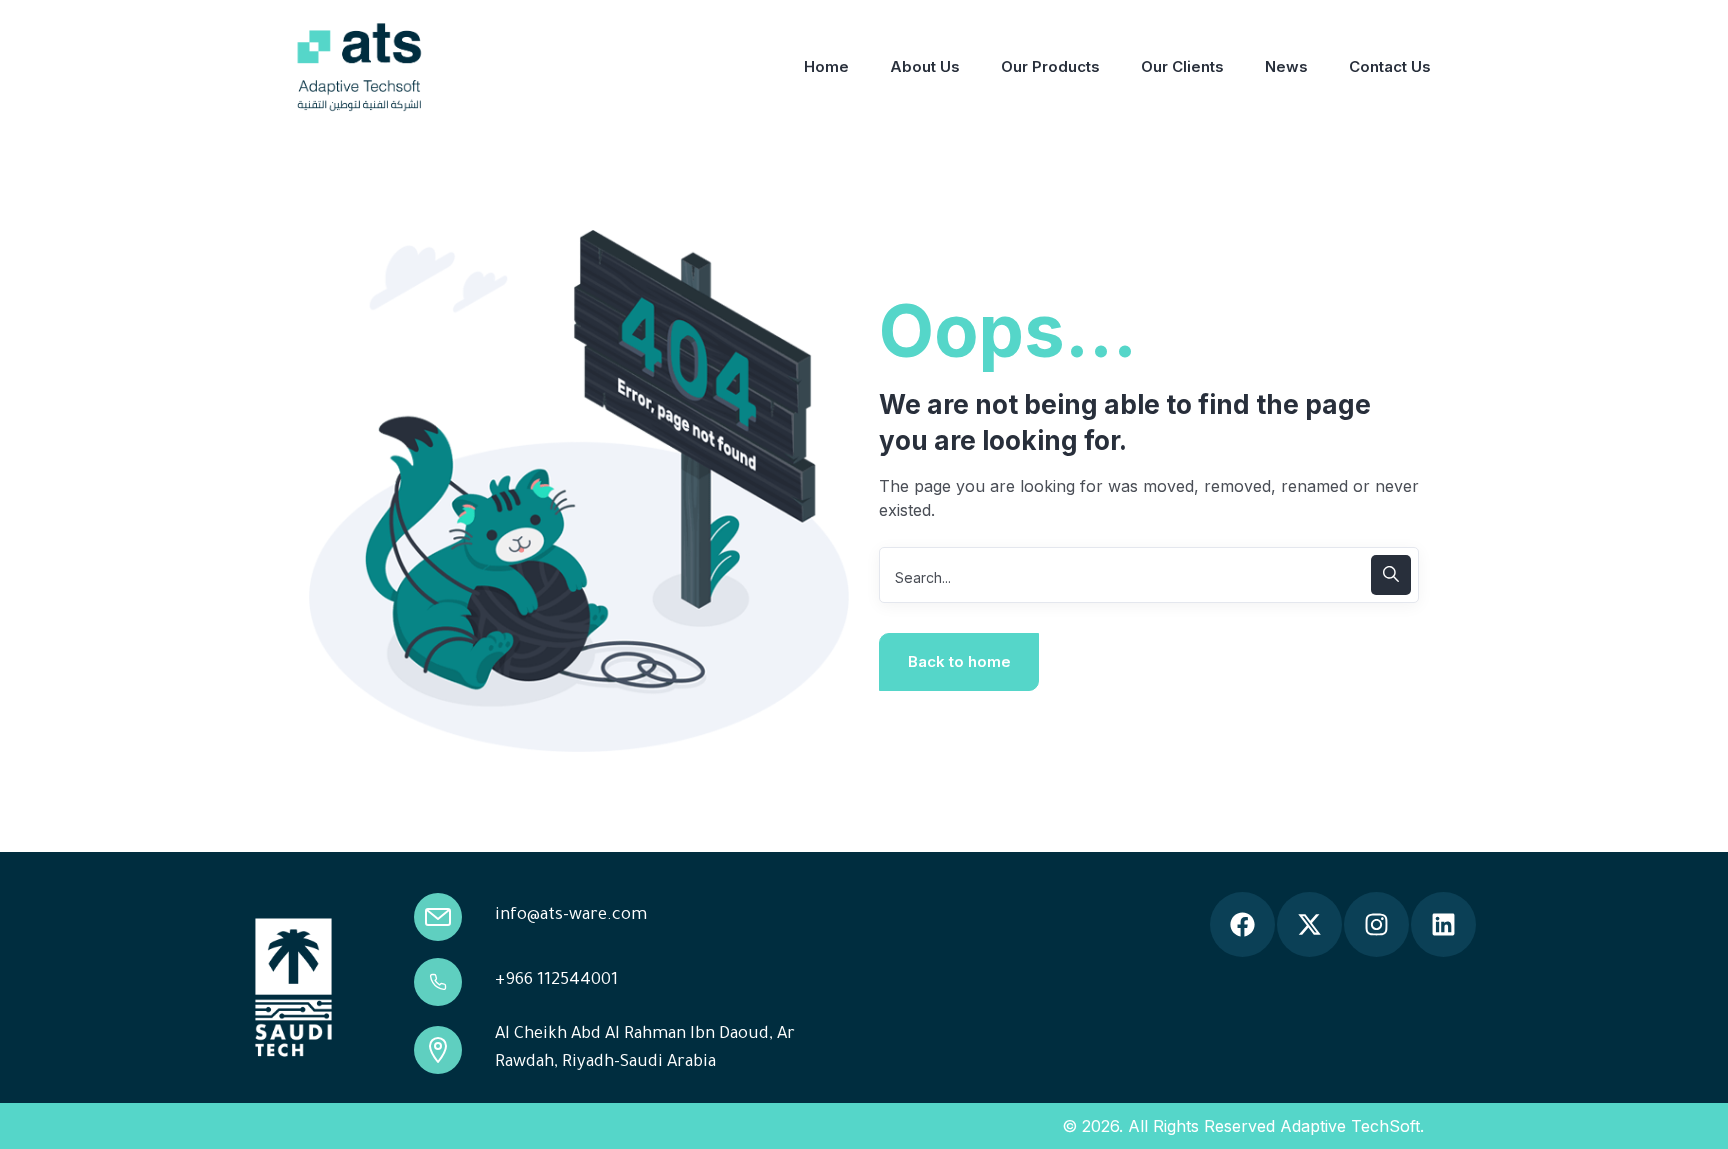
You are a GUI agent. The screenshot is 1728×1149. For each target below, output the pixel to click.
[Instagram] (1376, 924)
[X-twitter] (1309, 924)
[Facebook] (1242, 924)
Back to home (959, 661)
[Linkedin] (1443, 924)
